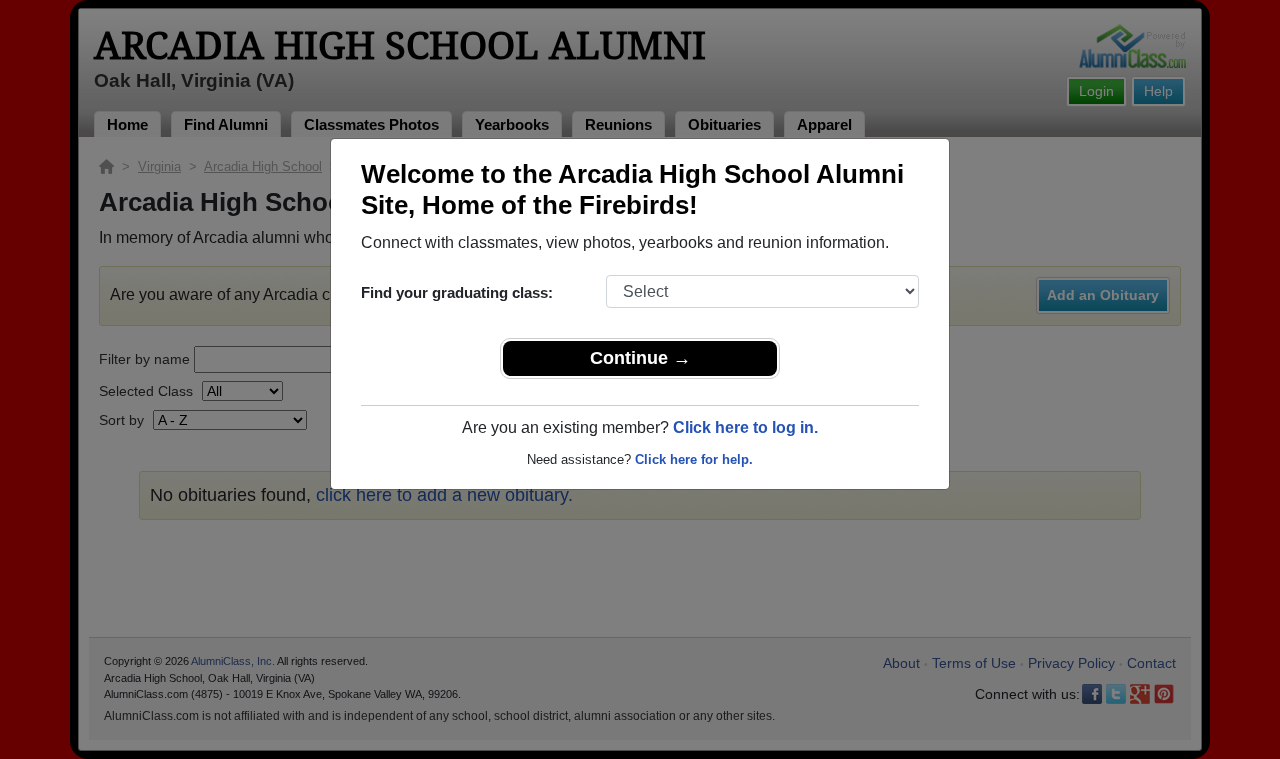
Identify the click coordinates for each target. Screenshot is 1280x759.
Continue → (640, 358)
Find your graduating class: (457, 292)
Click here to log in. (745, 427)
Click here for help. (694, 459)
